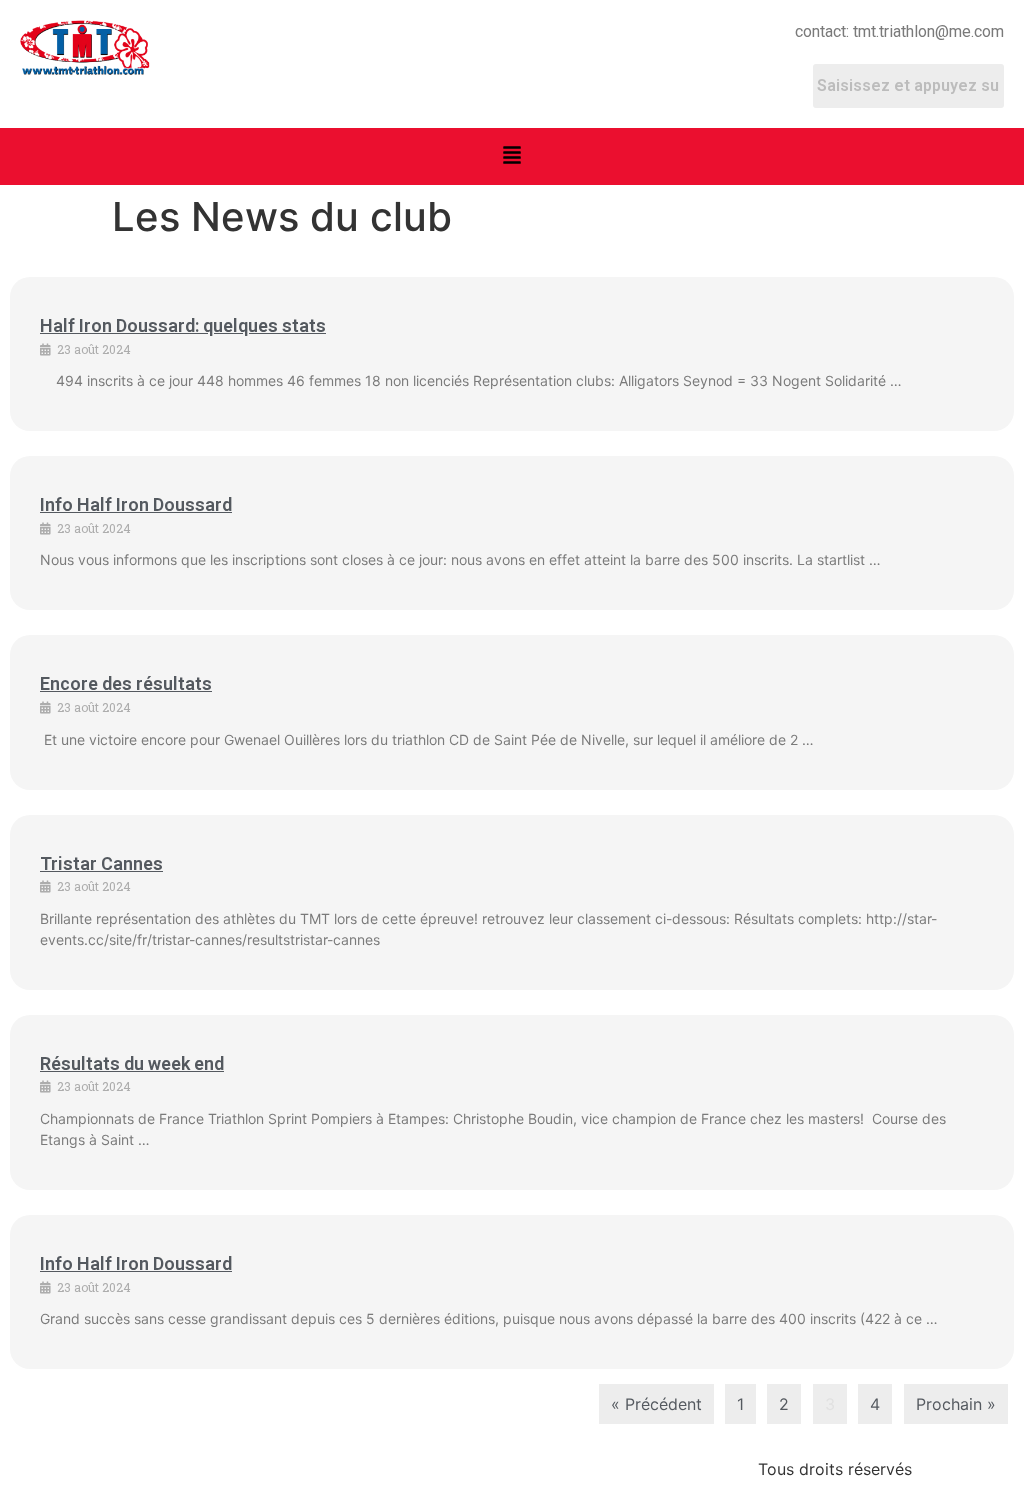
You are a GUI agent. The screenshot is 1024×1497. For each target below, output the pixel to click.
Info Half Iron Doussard (136, 504)
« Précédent (656, 1404)
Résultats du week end (132, 1063)
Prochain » (956, 1404)
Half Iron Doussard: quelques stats (183, 325)
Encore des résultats (126, 683)
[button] (512, 156)
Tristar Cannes (101, 863)
